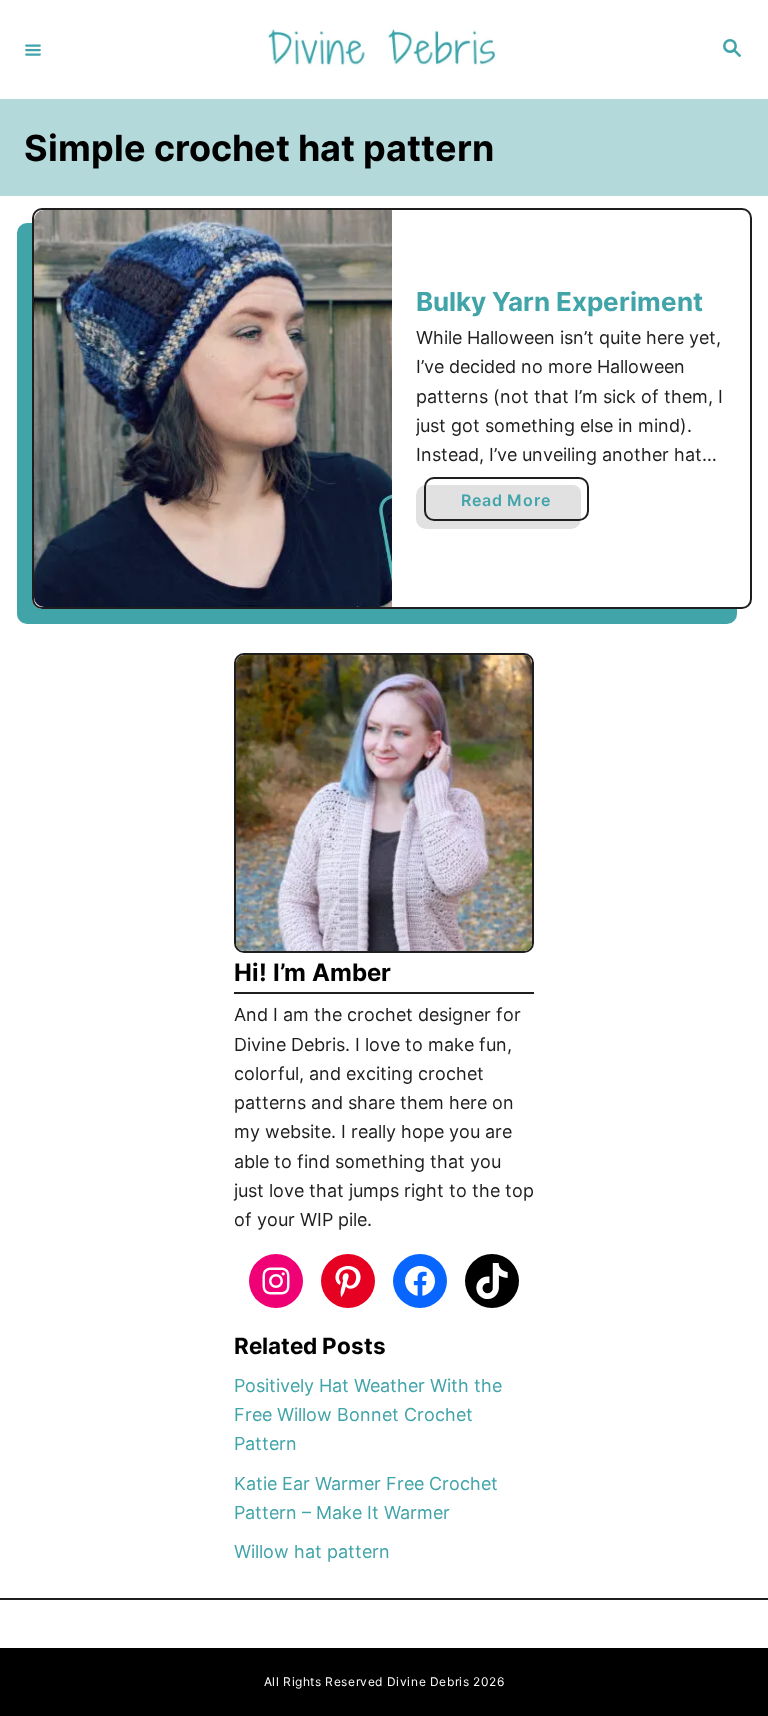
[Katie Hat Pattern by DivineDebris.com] (213, 409)
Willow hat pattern (312, 1551)
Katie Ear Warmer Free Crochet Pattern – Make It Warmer (366, 1498)
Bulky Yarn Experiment (559, 301)
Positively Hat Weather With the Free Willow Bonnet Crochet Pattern (368, 1415)
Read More (512, 505)
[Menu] (33, 49)
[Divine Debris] (381, 49)
